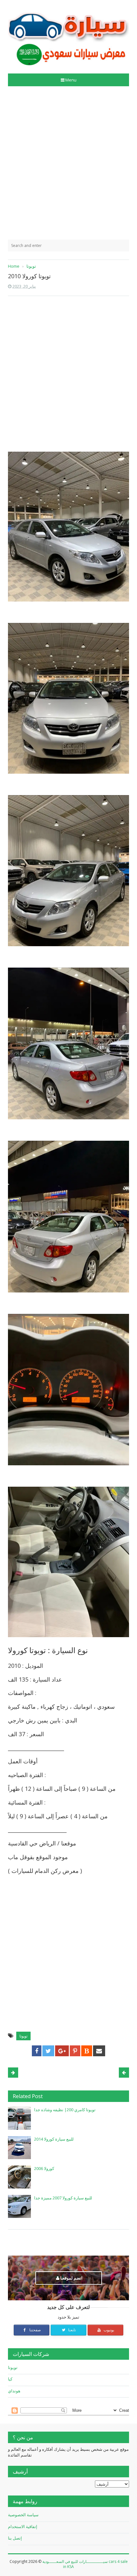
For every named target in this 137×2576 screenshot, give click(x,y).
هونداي (14, 2391)
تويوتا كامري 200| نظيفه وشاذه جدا (65, 2110)
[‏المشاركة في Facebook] (37, 2051)
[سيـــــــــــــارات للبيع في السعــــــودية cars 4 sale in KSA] (68, 34)
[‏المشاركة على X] (48, 2051)
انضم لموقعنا (71, 2278)
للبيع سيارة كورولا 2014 (54, 2139)
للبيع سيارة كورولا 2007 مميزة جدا (63, 2198)
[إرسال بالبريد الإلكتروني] (99, 2051)
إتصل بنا (15, 2538)
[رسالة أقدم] (13, 2073)
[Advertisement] (68, 163)
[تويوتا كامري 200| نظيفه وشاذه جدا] (19, 2118)
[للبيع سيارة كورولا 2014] (19, 2148)
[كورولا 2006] (19, 2177)
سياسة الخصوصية (23, 2515)
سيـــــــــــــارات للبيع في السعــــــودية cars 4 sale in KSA (85, 2564)
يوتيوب (108, 2330)
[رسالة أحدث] (124, 2073)
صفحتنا (35, 2330)
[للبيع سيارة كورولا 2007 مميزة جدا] (19, 2206)
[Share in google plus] (62, 2051)
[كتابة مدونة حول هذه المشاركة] (87, 2051)
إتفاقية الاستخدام (23, 2526)
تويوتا (23, 2036)
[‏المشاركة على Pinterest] (75, 2051)
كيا (10, 2379)
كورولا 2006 (44, 2168)
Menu (71, 80)
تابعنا (72, 2330)
